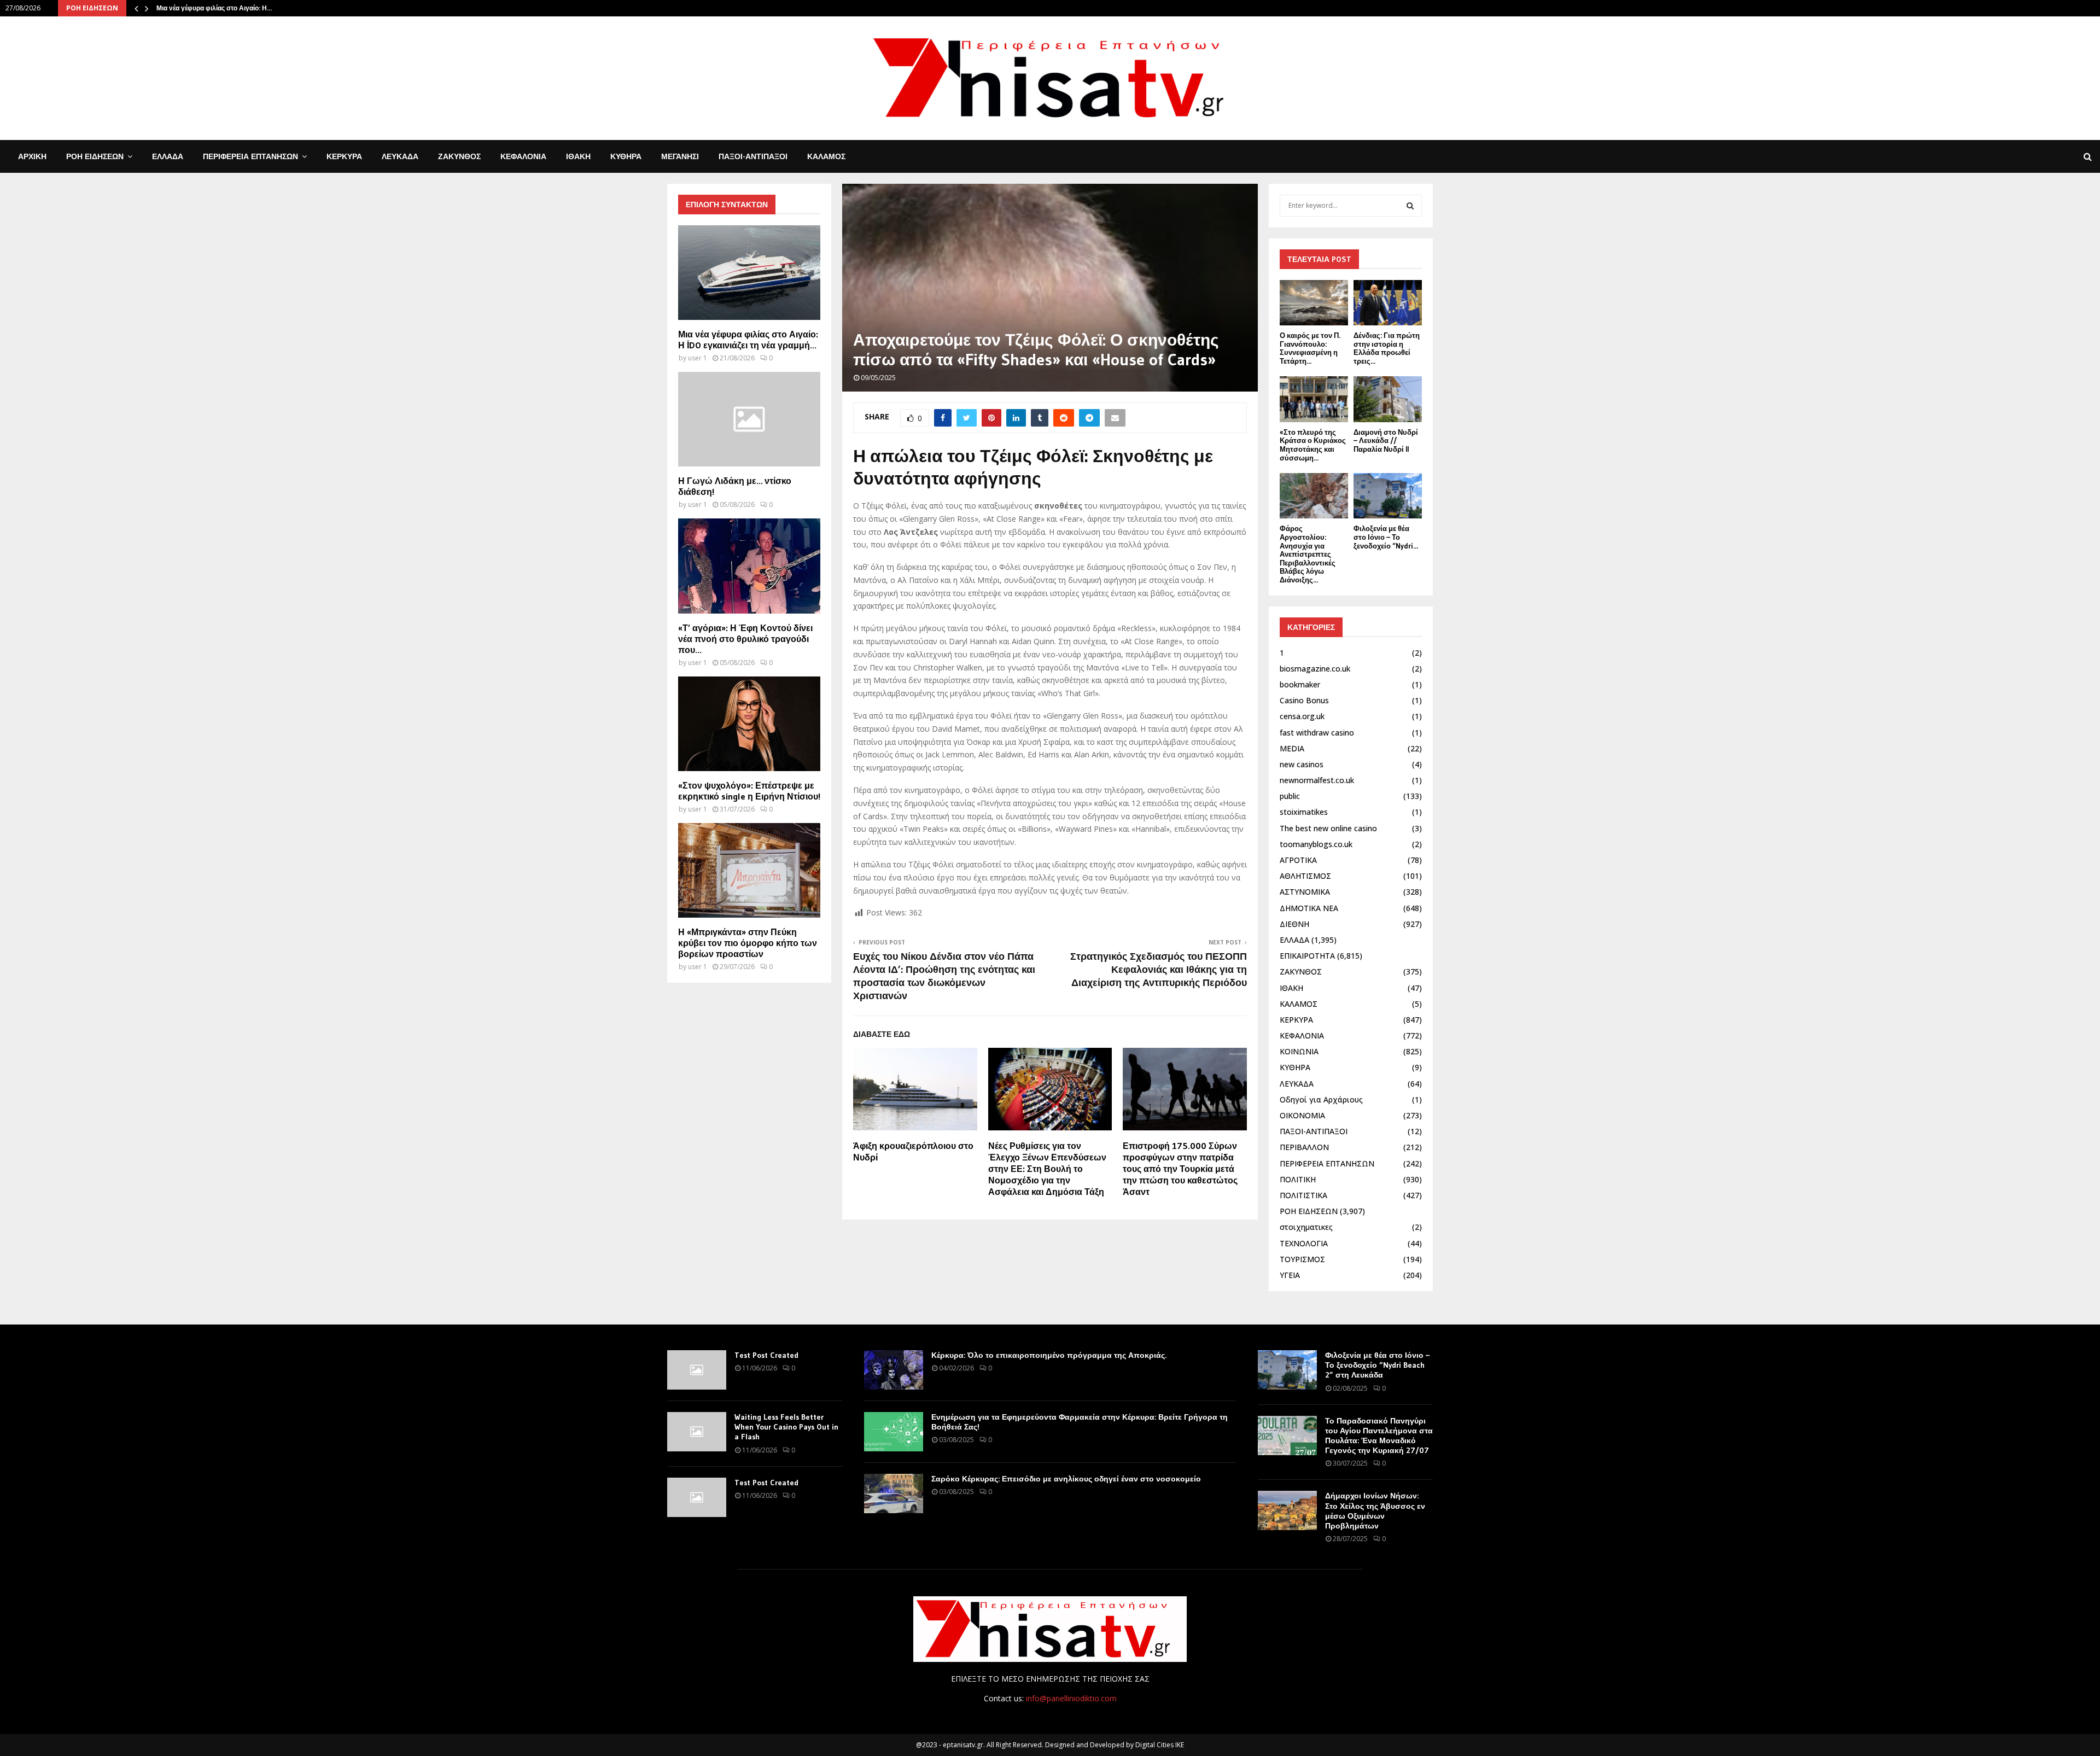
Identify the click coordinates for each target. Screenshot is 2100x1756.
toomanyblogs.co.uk (1316, 844)
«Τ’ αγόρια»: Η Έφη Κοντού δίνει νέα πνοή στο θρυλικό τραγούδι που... (745, 639)
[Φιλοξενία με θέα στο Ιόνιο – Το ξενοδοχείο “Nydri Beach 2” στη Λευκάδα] (1388, 496)
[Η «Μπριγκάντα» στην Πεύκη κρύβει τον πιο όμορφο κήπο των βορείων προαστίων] (749, 870)
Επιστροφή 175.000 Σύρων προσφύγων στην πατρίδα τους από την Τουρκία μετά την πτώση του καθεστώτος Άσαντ (1180, 1168)
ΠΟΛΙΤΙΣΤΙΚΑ (1303, 1195)
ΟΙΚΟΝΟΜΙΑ (1302, 1115)
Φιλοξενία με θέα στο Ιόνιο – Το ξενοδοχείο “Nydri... (1386, 537)
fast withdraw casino (1317, 733)
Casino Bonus (1304, 700)
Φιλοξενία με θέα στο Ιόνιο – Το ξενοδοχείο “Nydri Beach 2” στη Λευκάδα (1377, 1365)
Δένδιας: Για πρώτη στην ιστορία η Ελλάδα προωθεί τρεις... (1387, 348)
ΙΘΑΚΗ (578, 156)
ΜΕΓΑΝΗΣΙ (680, 156)
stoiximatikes (1304, 812)
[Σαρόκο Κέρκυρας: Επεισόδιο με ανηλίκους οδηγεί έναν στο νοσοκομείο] (894, 1494)
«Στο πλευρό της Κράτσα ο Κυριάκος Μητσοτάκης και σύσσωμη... (1313, 445)
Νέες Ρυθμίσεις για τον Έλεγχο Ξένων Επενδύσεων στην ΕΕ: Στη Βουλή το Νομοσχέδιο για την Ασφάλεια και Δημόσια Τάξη (1047, 1168)
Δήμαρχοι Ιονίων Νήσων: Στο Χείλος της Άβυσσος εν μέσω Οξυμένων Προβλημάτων (1375, 1511)
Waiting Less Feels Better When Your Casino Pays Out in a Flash (786, 1427)
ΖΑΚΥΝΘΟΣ (459, 156)
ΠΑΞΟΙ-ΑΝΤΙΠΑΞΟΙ (753, 156)
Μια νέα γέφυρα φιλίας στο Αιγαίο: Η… (214, 8)
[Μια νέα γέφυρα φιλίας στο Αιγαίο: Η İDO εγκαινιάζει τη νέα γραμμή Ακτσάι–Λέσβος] (749, 273)
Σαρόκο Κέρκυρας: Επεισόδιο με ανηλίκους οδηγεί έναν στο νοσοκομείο (1066, 1479)
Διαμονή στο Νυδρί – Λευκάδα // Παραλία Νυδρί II (1386, 441)
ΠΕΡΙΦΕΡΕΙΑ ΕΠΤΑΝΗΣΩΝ (250, 156)
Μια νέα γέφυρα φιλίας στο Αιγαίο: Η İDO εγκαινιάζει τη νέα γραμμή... (748, 340)
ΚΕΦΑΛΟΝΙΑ (523, 156)
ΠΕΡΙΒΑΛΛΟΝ (1304, 1147)
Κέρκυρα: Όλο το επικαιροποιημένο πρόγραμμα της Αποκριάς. (1049, 1355)
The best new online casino (1328, 828)
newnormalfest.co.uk (1317, 780)
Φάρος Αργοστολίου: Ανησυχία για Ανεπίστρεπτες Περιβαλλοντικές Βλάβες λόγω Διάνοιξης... (1308, 554)
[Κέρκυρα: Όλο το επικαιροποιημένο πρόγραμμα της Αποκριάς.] (894, 1370)
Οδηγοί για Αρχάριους (1321, 1099)
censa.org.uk (1302, 716)
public (1290, 796)
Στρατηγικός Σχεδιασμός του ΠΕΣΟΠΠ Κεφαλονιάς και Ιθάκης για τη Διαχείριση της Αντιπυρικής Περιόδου (1159, 970)
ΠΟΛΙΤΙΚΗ (1298, 1179)
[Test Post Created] (697, 1370)
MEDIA (1292, 748)
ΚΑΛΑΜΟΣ (826, 156)
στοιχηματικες (1306, 1227)
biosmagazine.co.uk (1315, 669)
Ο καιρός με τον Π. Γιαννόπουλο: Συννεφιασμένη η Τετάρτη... (1310, 348)
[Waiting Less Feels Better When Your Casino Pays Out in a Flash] (697, 1432)
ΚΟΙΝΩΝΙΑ (1299, 1051)
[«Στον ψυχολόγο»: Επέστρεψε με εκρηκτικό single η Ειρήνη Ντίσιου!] (749, 724)
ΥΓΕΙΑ (1290, 1275)
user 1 (698, 358)
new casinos (1302, 764)
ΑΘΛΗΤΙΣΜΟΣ (1305, 876)
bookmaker (1300, 684)
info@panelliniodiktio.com (1071, 1698)
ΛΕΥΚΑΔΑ (400, 156)
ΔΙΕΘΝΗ (1294, 924)
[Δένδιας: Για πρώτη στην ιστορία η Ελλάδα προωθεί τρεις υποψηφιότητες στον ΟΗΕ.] (1388, 303)
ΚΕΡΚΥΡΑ (344, 156)
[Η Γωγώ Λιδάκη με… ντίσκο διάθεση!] (749, 419)
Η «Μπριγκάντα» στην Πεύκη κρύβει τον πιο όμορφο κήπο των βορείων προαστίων (748, 943)
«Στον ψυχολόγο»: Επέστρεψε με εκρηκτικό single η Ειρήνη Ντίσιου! (749, 791)
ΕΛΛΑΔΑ (168, 156)
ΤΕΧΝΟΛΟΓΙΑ (1304, 1243)
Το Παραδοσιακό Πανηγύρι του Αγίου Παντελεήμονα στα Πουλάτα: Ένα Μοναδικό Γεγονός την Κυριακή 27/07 (1379, 1436)
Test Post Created (766, 1355)
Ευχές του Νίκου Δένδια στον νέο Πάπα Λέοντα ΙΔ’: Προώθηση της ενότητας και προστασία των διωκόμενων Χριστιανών (944, 976)
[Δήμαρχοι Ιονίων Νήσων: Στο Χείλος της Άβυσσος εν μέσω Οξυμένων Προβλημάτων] (1287, 1510)
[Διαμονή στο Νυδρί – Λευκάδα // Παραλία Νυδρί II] (1388, 399)
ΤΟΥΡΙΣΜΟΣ (1302, 1259)
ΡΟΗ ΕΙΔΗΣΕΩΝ (95, 156)
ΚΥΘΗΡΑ (626, 156)
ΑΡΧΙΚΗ (32, 156)
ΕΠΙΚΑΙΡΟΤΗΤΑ (1307, 956)
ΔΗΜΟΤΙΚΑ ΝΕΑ (1309, 908)
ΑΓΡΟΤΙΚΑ (1298, 860)
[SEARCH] (1410, 206)
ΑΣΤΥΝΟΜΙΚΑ (1305, 892)
